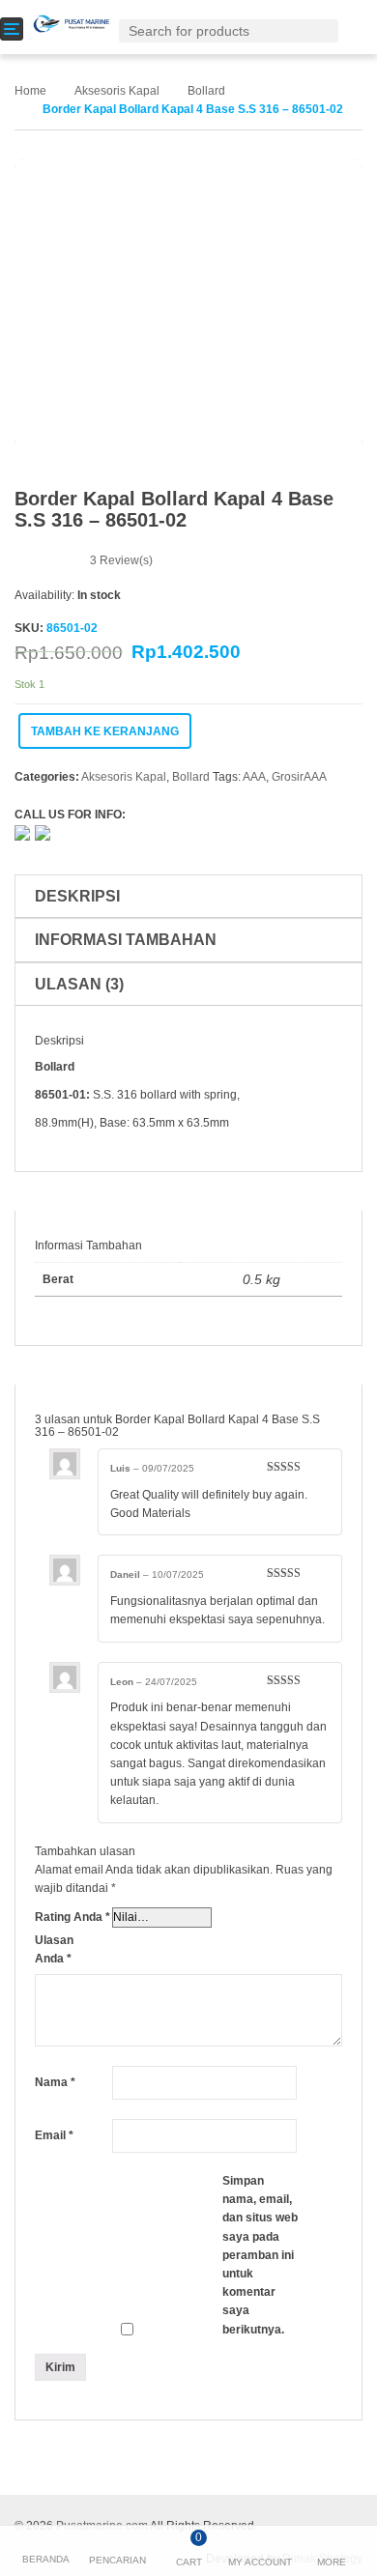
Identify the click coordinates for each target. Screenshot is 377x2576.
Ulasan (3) (79, 984)
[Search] (328, 30)
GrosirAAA (299, 777)
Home (30, 91)
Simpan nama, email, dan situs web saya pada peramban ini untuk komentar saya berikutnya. (260, 2255)
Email (54, 2135)
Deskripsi (77, 896)
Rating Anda (72, 1917)
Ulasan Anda (54, 1949)
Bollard (206, 91)
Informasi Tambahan (126, 940)
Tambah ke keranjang (105, 731)
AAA (254, 777)
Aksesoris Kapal (117, 91)
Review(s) (121, 560)
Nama (55, 2082)
